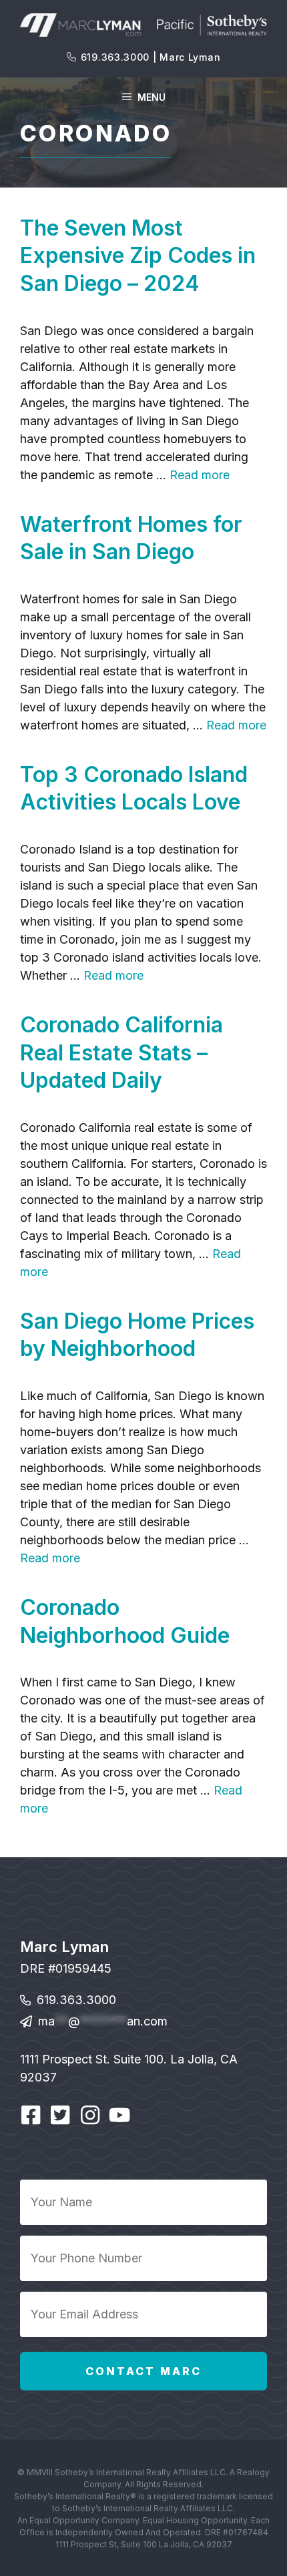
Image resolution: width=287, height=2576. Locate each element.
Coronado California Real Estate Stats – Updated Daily (121, 1052)
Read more (200, 475)
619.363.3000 (76, 2000)
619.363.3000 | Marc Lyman (151, 57)
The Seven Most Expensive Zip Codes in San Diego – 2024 (138, 256)
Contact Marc (143, 2371)
